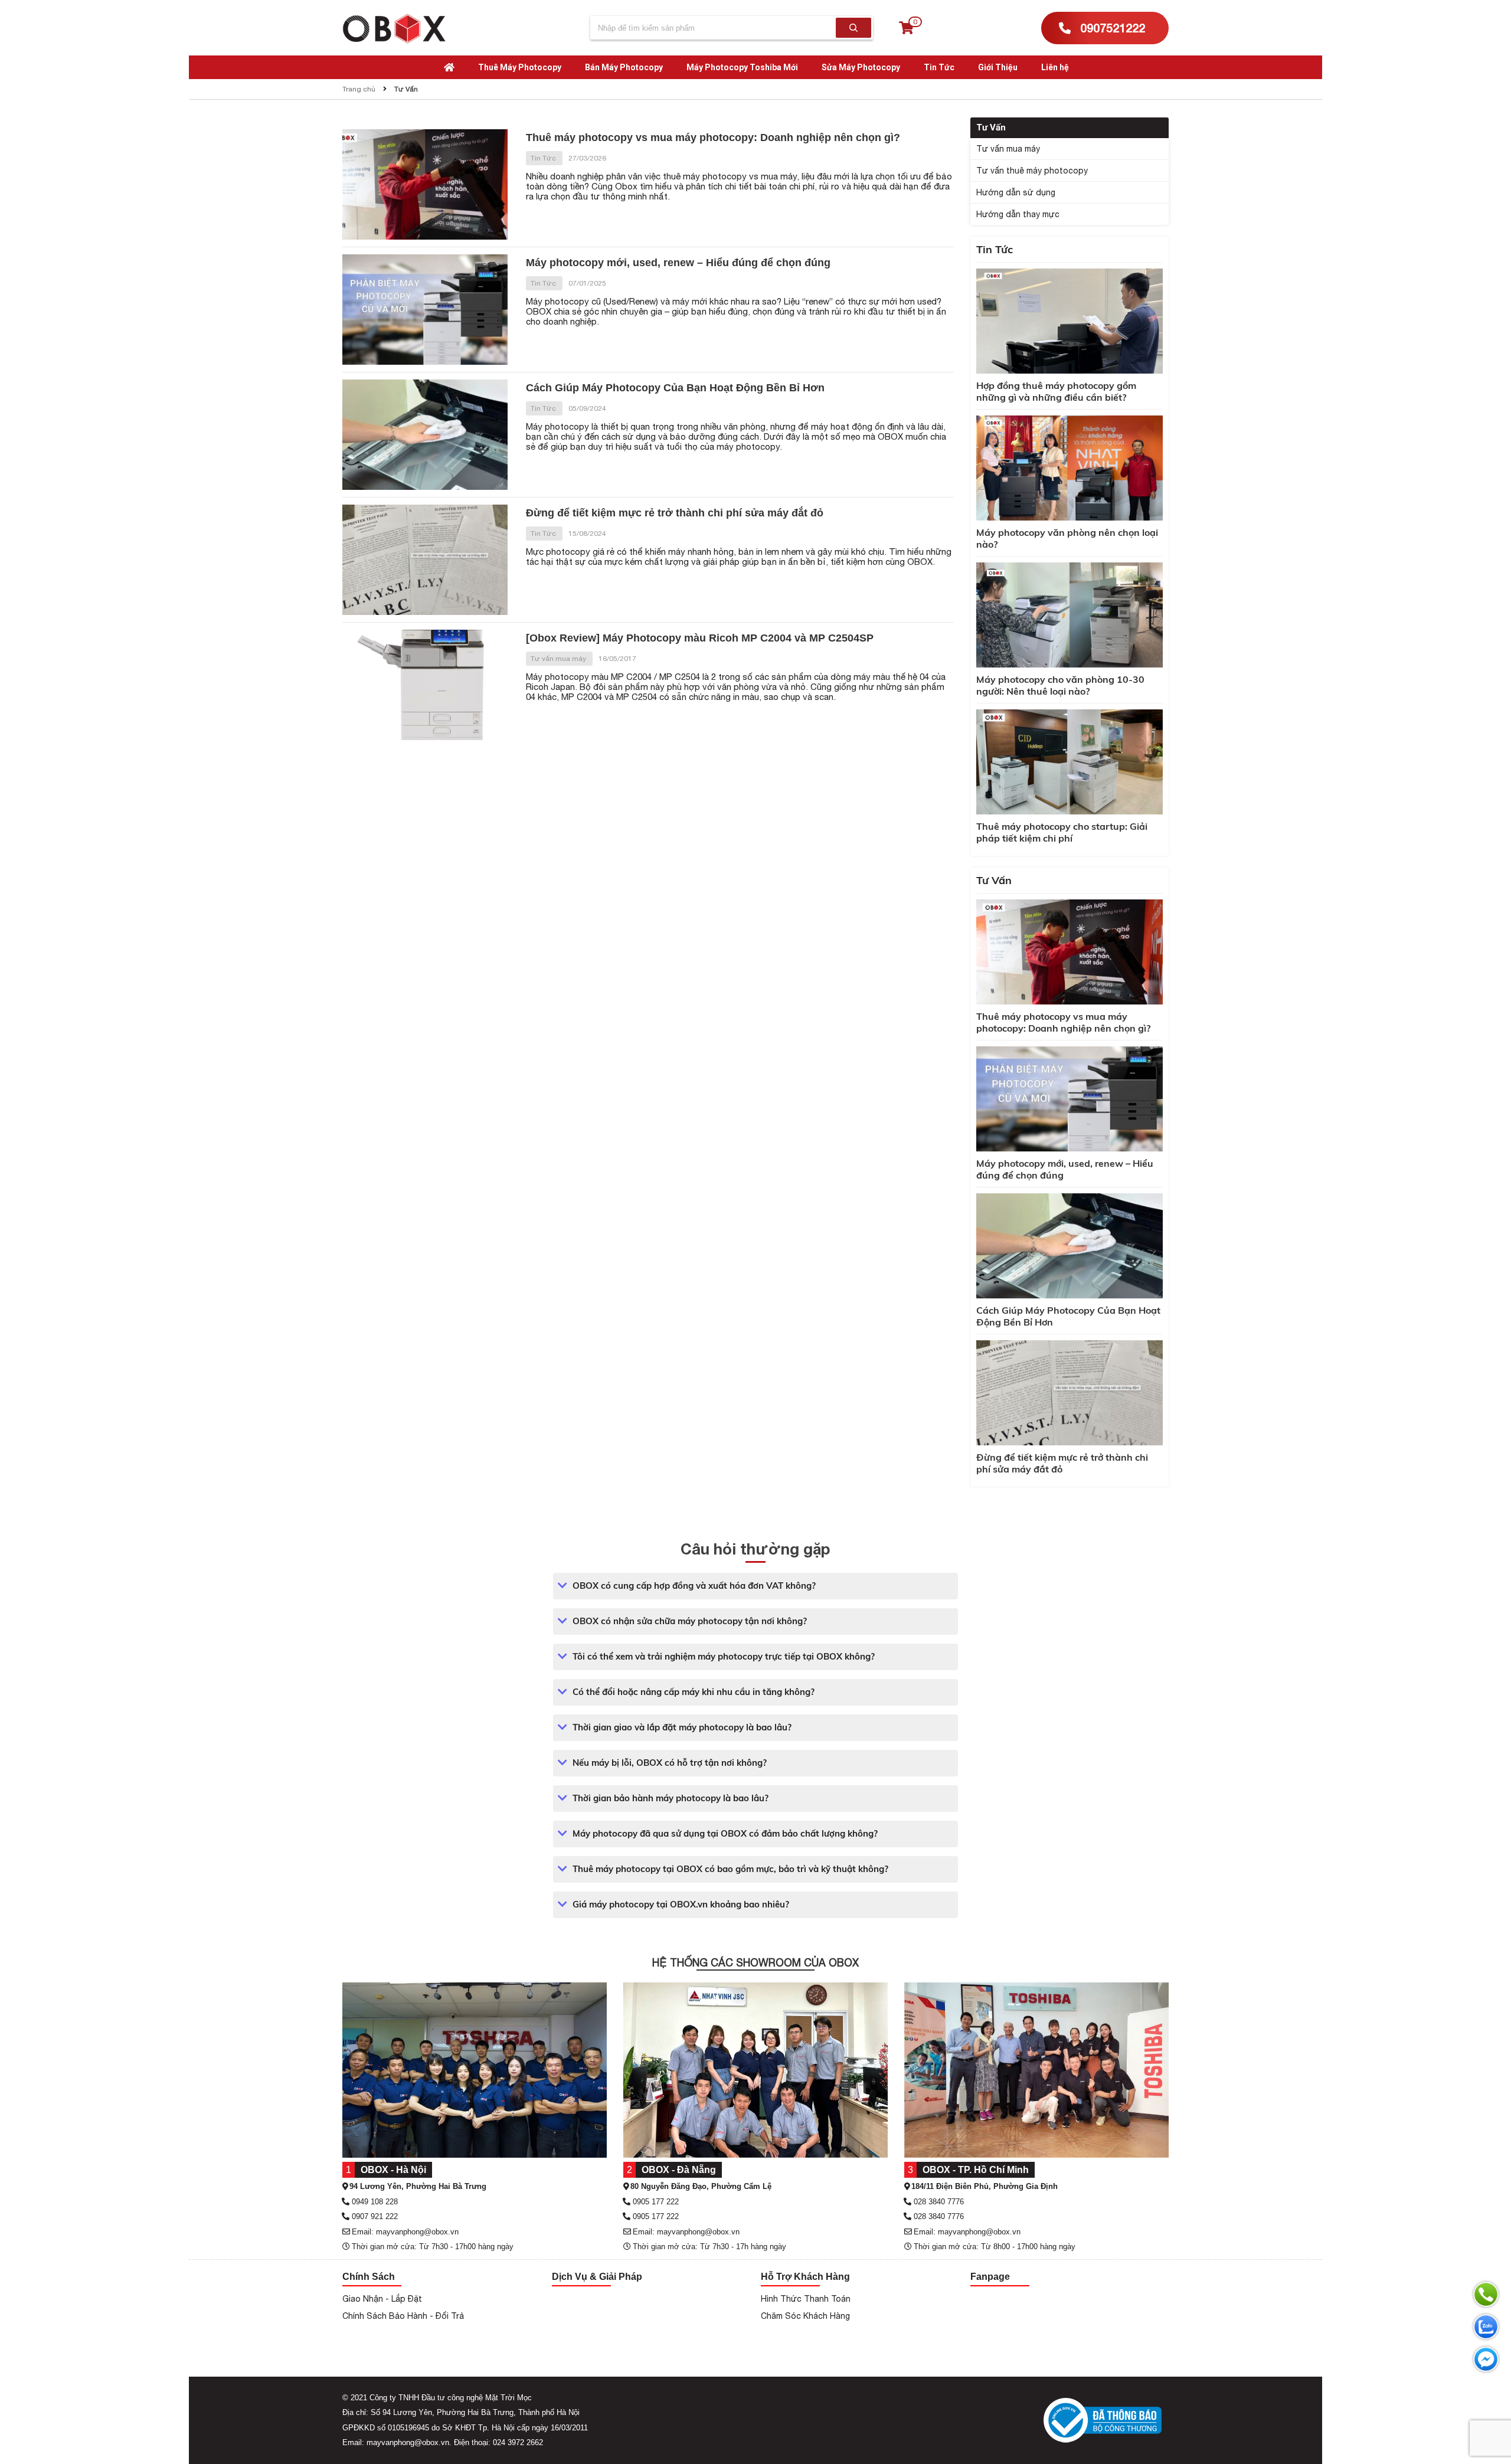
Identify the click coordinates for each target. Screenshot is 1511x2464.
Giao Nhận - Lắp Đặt (382, 2299)
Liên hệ (1055, 67)
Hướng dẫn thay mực (1018, 214)
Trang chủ (359, 89)
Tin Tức (939, 67)
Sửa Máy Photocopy (861, 67)
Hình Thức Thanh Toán (806, 2299)
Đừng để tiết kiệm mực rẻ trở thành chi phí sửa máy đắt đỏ (675, 513)
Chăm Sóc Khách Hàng (805, 2316)
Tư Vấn (406, 89)
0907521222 (1111, 28)
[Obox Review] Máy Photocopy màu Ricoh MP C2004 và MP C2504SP (700, 638)
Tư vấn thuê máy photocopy (1032, 171)
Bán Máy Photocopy (624, 67)
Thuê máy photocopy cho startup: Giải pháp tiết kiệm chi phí (1062, 832)
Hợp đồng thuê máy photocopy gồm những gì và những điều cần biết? (1056, 391)
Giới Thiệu (998, 67)
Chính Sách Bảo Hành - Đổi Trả (403, 2316)
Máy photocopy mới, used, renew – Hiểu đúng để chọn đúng (678, 263)
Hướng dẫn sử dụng (1016, 192)
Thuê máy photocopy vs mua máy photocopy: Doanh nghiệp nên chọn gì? (713, 138)
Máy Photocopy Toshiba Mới (742, 67)
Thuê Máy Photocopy (520, 67)
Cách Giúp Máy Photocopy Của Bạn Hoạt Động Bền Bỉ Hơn (675, 388)
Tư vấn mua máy (559, 659)
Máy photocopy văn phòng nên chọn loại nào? (1067, 538)
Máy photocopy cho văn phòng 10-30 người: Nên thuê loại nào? (1060, 685)
